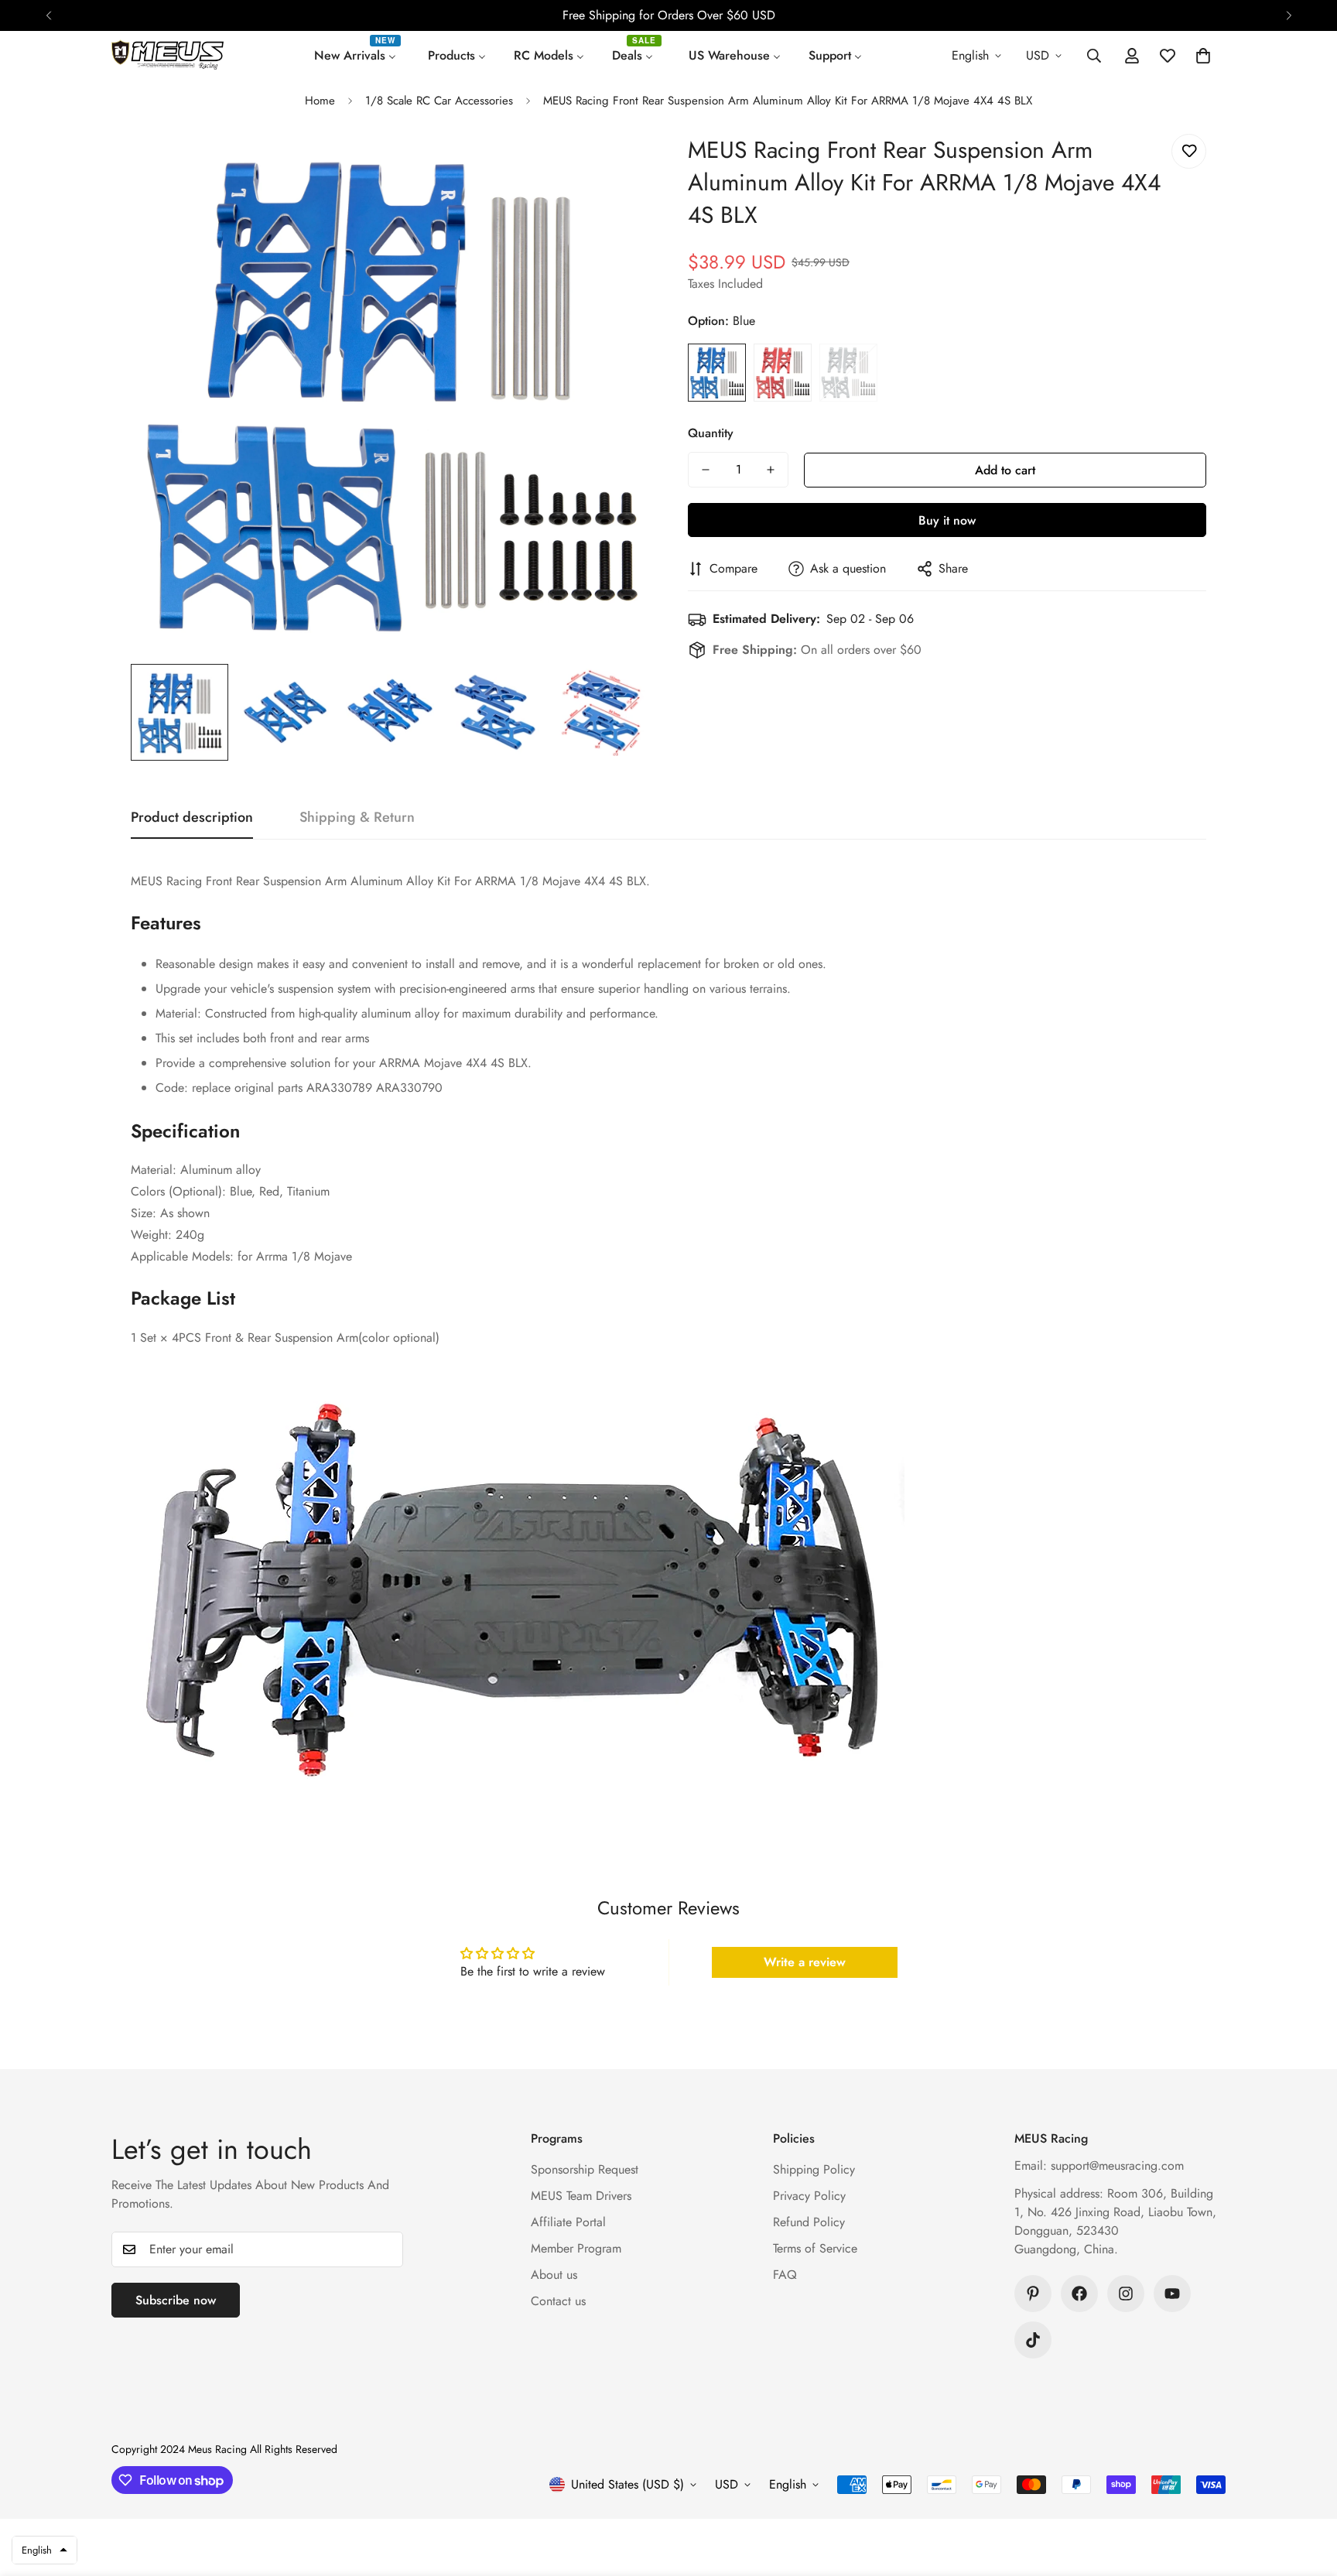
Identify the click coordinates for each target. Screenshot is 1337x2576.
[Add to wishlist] (1189, 151)
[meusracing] (168, 56)
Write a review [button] (805, 1962)
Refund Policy (809, 2222)
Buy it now (947, 520)
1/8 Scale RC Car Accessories (439, 101)
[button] (1203, 56)
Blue (717, 373)
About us (554, 2275)
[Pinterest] (1033, 2294)
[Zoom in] (616, 167)
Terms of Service (815, 2248)
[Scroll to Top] (1307, 2492)
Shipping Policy (814, 2169)
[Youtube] (1172, 2294)
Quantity (711, 433)
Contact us (558, 2301)
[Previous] (48, 15)
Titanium (848, 373)
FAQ (785, 2275)
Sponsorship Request (585, 2169)
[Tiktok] (1033, 2340)
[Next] (1289, 15)
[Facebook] (1079, 2294)
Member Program (576, 2248)
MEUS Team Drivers (581, 2196)
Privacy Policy (809, 2196)
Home (320, 101)
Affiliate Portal (568, 2222)
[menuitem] (357, 56)
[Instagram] (1126, 2294)
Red (783, 373)
